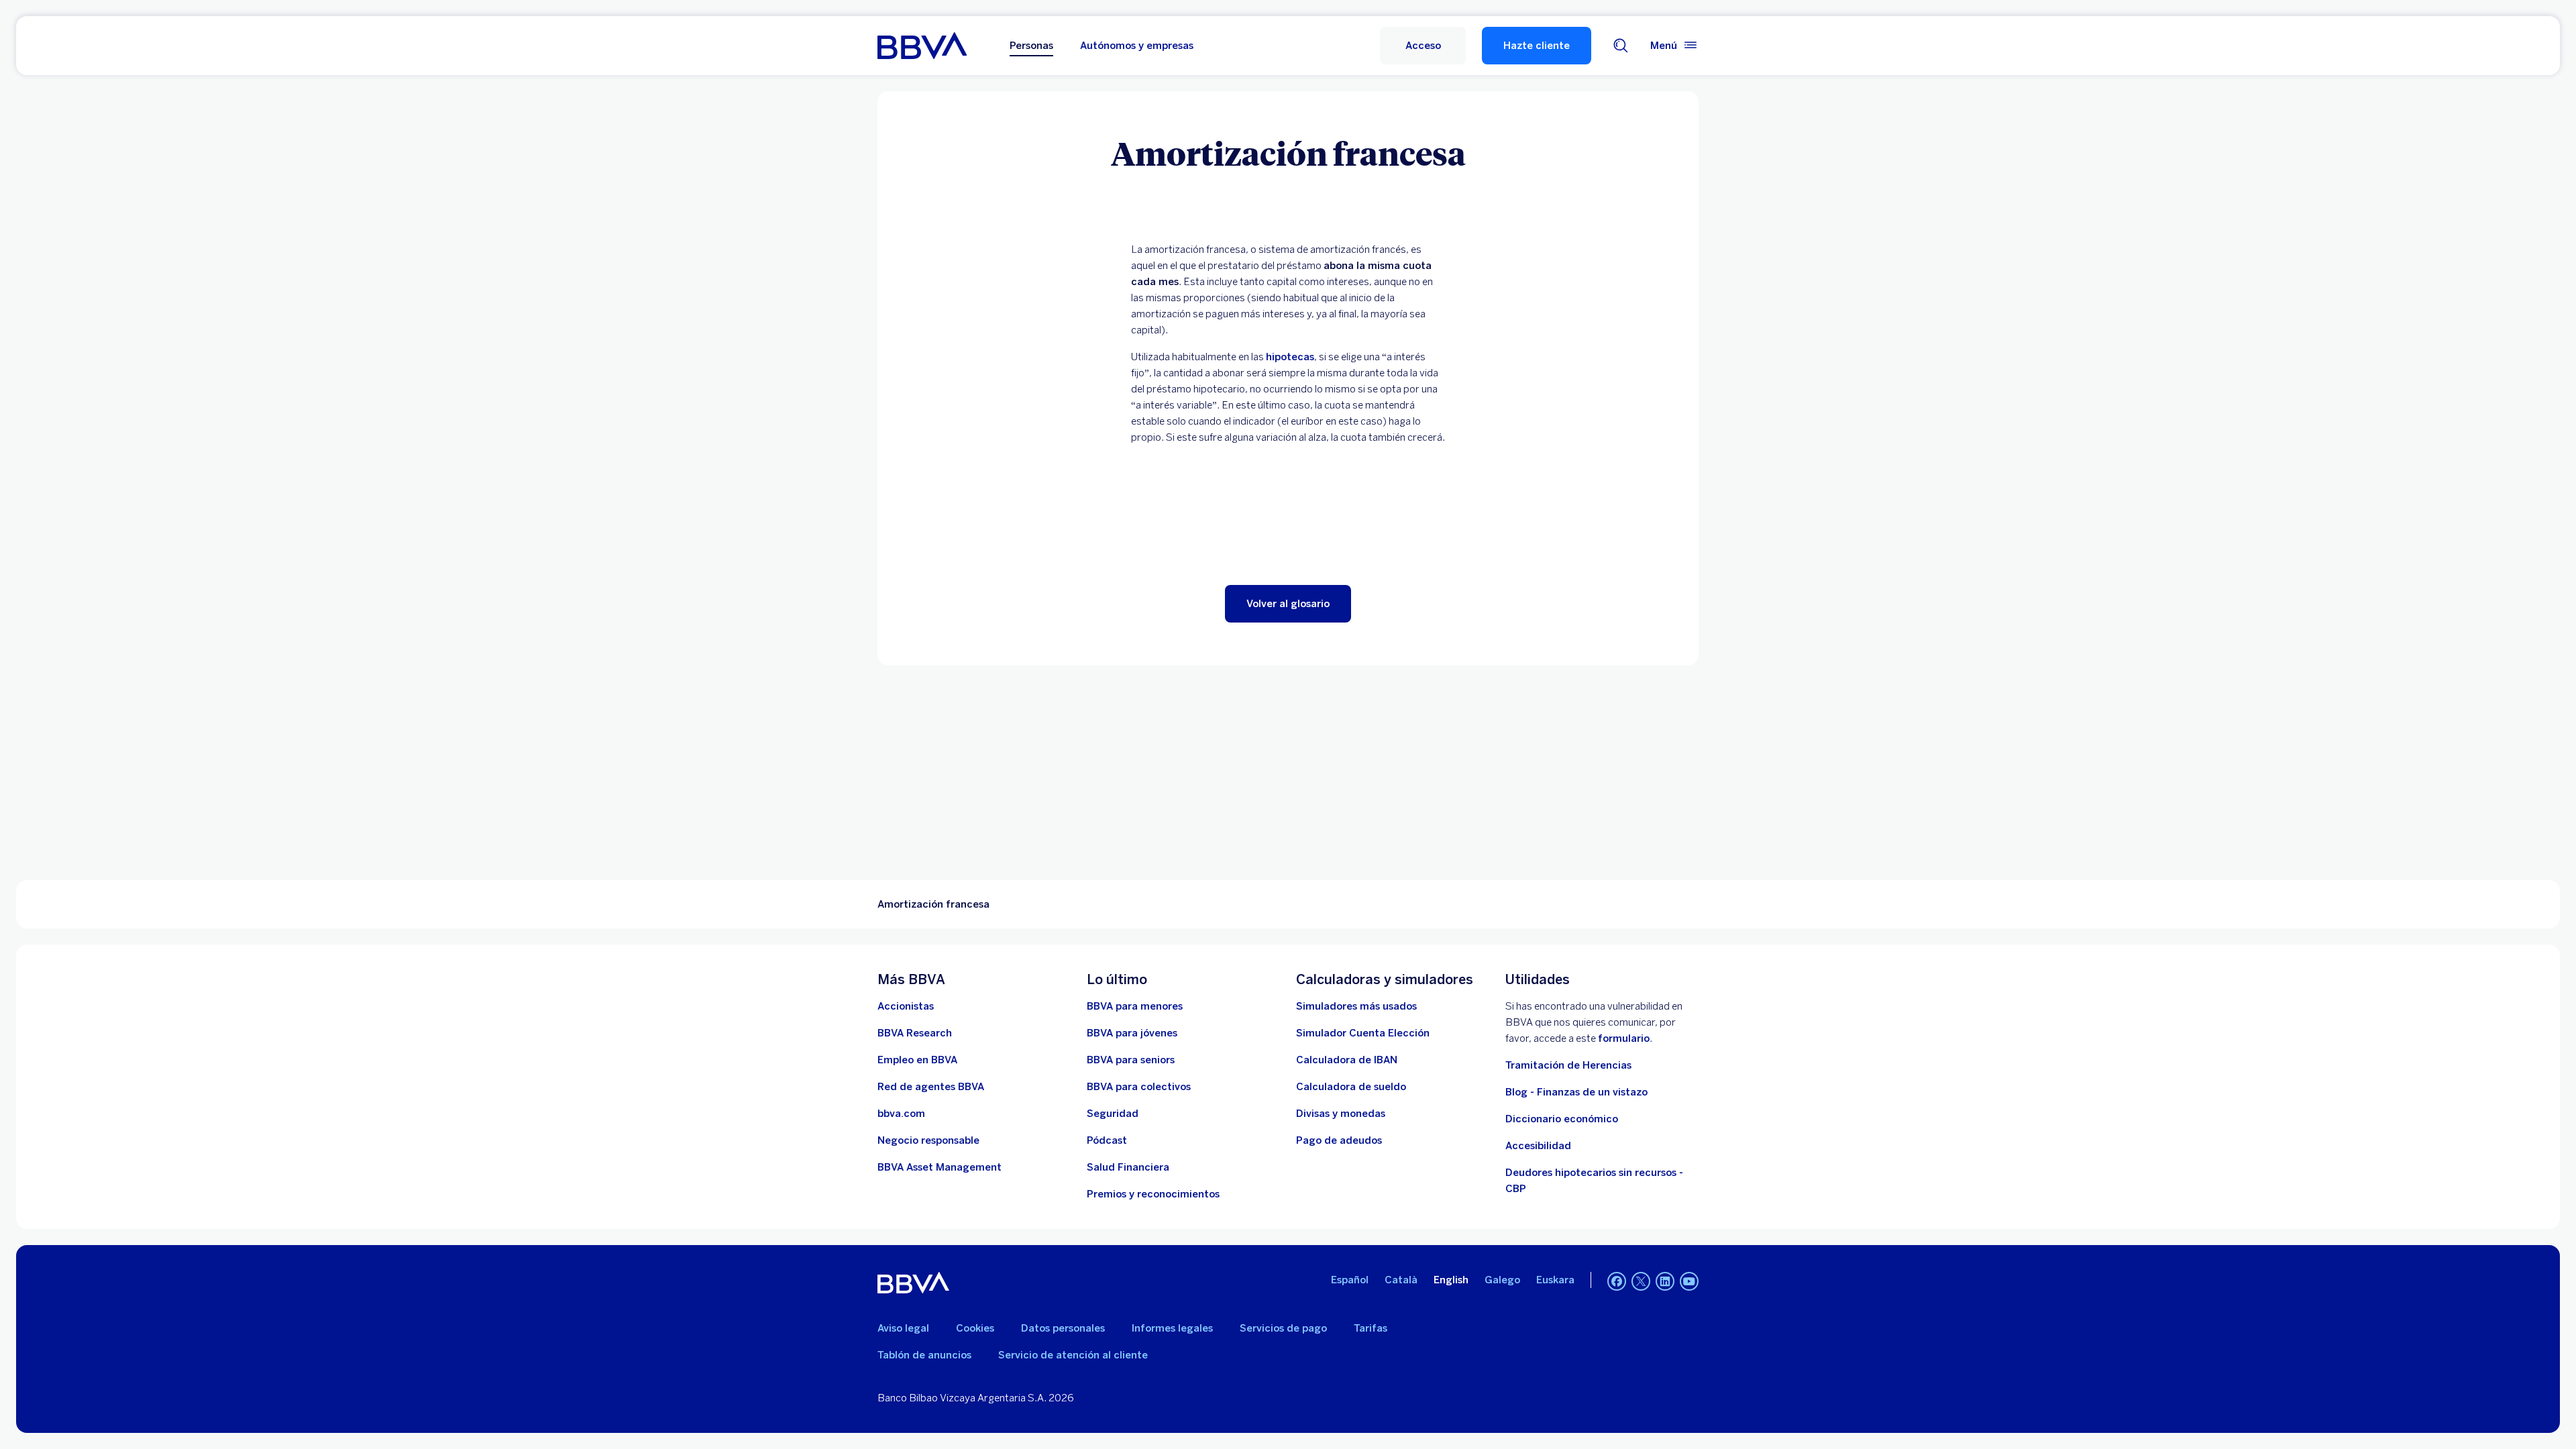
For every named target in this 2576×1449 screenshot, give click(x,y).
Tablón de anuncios (924, 1355)
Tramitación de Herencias (1568, 1065)
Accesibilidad (1538, 1146)
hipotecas (1290, 357)
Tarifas (1371, 1328)
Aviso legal (903, 1328)
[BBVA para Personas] (922, 46)
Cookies (975, 1328)
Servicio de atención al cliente (1073, 1355)
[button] (1423, 46)
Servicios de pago (1283, 1328)
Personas (1031, 46)
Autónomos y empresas (1137, 46)
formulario (1624, 1038)
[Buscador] (1621, 46)
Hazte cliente (1537, 46)
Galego (1502, 1280)
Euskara (1555, 1280)
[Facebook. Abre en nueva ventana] (1617, 1281)
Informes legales (1172, 1328)
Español (1350, 1280)
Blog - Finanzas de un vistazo (1576, 1092)
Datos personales (1063, 1328)
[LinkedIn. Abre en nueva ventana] (1665, 1281)
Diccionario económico (1562, 1119)
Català (1401, 1280)
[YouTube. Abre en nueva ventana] (1689, 1281)
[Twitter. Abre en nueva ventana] (1641, 1281)
